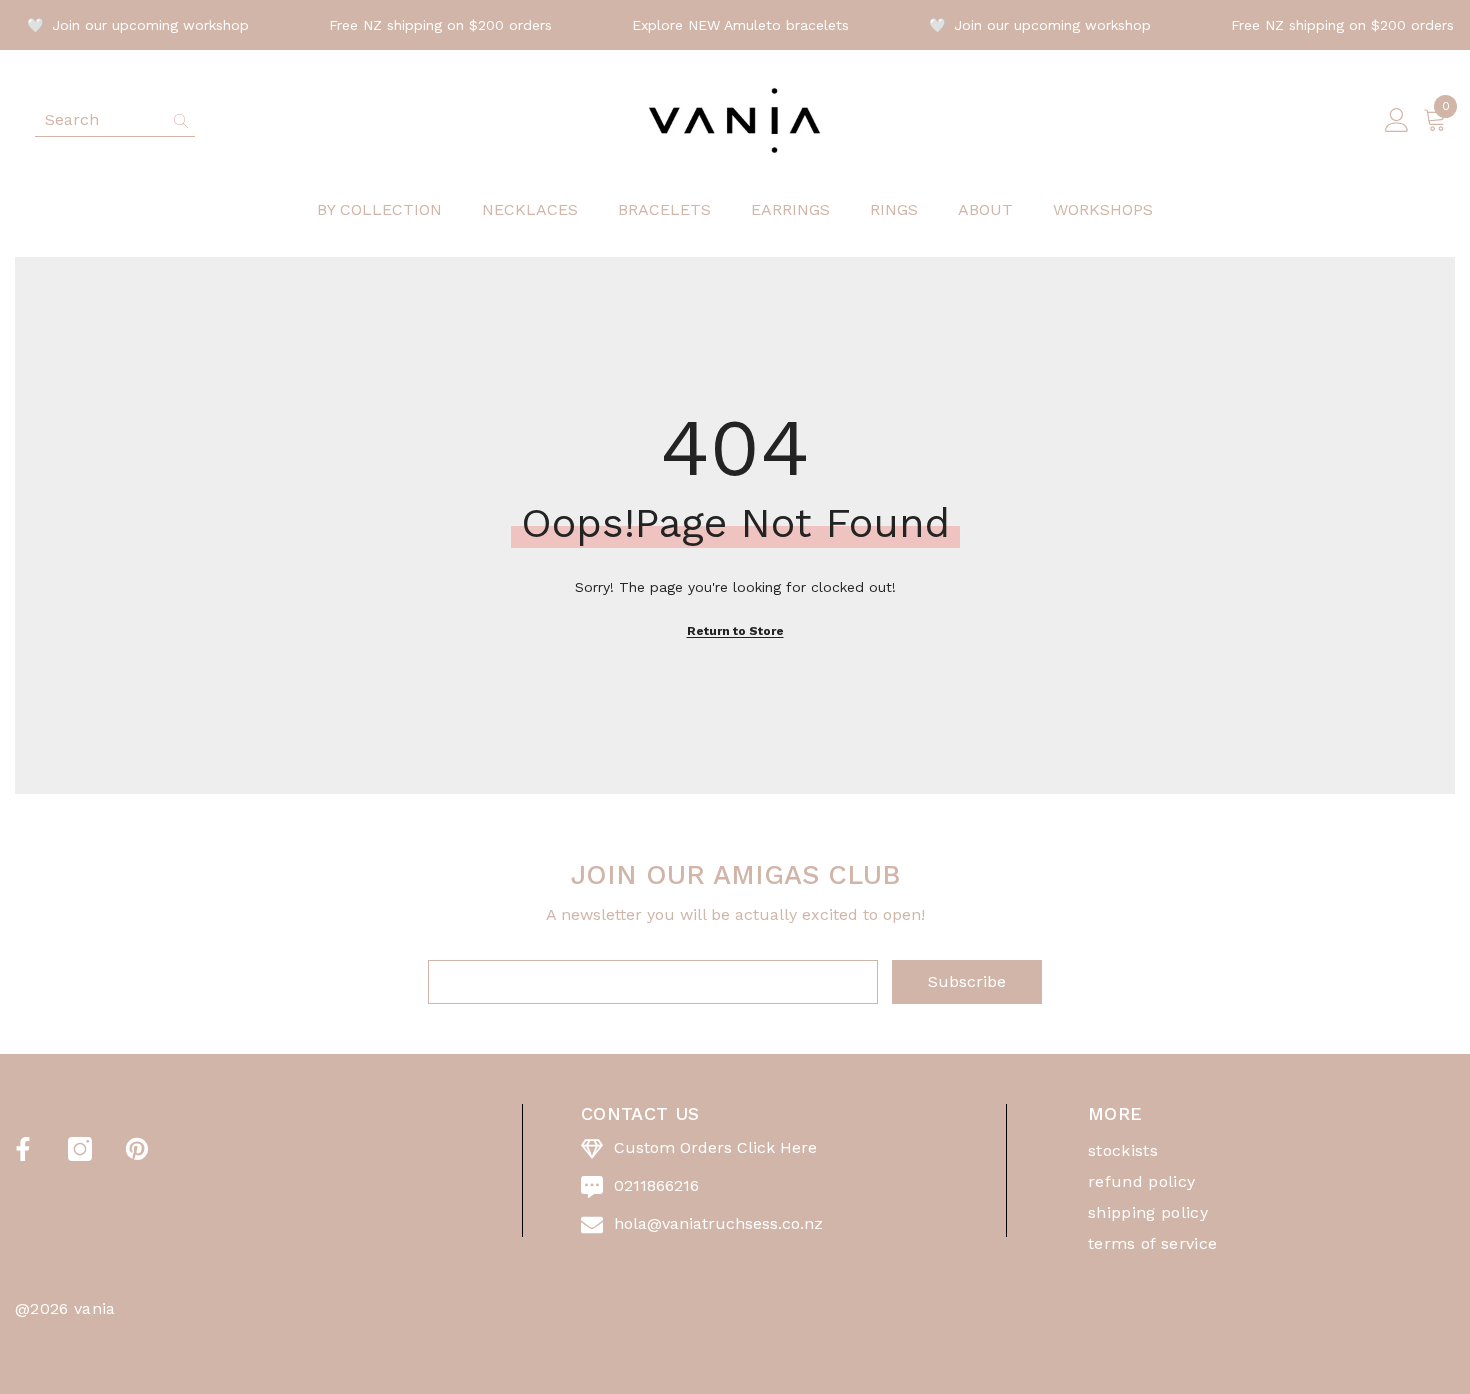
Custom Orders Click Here (715, 1147)
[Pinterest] (137, 1149)
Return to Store (735, 631)
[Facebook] (23, 1149)
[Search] (115, 120)
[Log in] (1397, 121)
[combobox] (99, 120)
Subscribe (967, 981)
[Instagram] (80, 1149)
